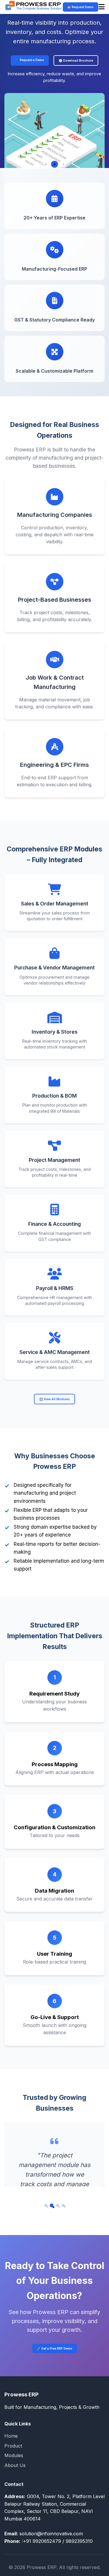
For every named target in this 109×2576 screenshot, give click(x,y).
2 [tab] (55, 164)
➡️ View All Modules (54, 1399)
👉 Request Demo (81, 7)
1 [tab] (46, 164)
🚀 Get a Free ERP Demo (55, 2348)
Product (13, 2446)
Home (11, 2436)
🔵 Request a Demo (30, 60)
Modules (14, 2455)
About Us (15, 2465)
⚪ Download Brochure (76, 60)
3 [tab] (63, 164)
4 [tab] (65, 2207)
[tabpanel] (54, 96)
